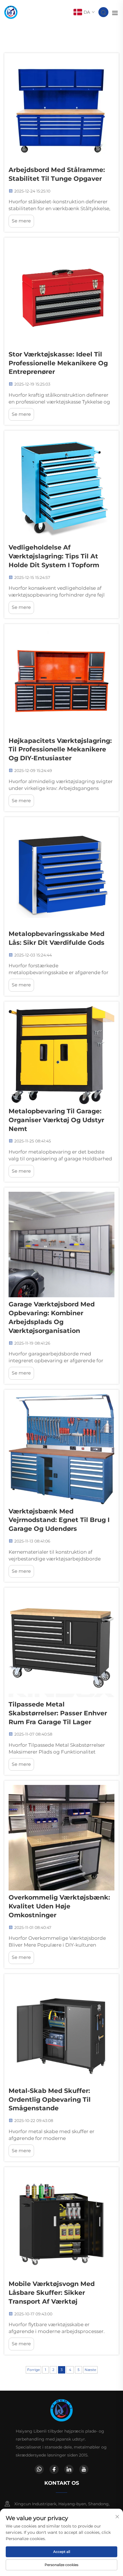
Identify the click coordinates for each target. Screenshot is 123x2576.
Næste (90, 2370)
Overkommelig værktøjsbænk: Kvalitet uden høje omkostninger (59, 1906)
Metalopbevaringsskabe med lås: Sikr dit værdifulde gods (56, 938)
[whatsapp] (39, 2469)
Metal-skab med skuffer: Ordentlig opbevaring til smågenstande (50, 2100)
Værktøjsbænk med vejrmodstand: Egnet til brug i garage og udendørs (59, 1520)
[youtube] (84, 2469)
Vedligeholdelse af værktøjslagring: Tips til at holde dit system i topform (54, 556)
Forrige (33, 2370)
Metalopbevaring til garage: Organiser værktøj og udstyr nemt (56, 1120)
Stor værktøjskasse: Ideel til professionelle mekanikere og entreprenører (58, 363)
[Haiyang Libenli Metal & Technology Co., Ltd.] (11, 12)
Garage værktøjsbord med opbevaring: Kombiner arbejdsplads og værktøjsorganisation (52, 1317)
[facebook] (54, 2469)
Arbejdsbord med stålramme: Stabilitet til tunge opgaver (57, 174)
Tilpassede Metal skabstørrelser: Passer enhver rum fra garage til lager (58, 1713)
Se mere (21, 221)
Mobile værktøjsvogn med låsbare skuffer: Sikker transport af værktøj (52, 2293)
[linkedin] (69, 2469)
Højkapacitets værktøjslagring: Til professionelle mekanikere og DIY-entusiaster (60, 750)
